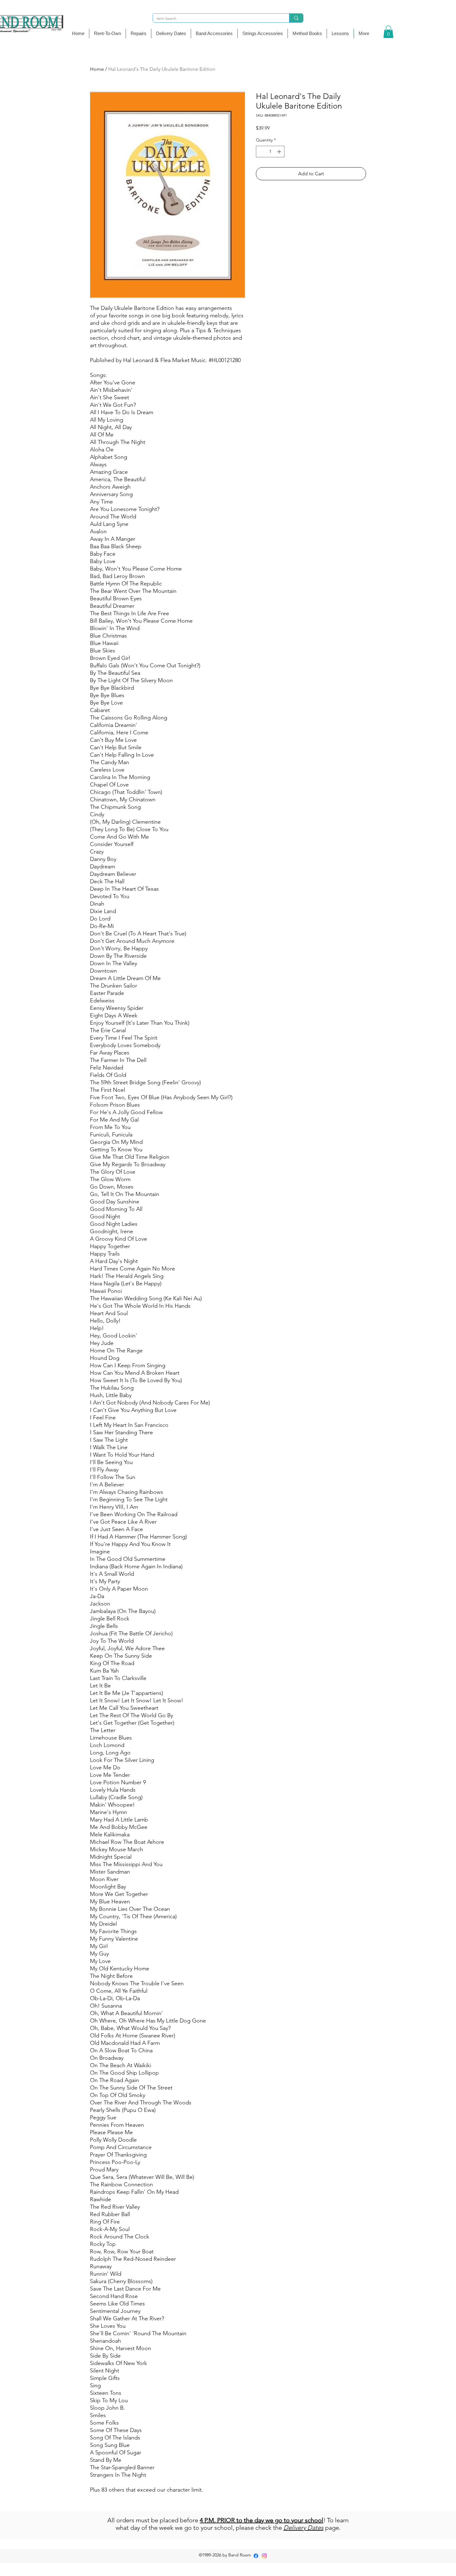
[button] (214, 34)
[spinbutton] (270, 152)
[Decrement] (261, 152)
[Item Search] (296, 18)
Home (97, 69)
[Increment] (280, 152)
